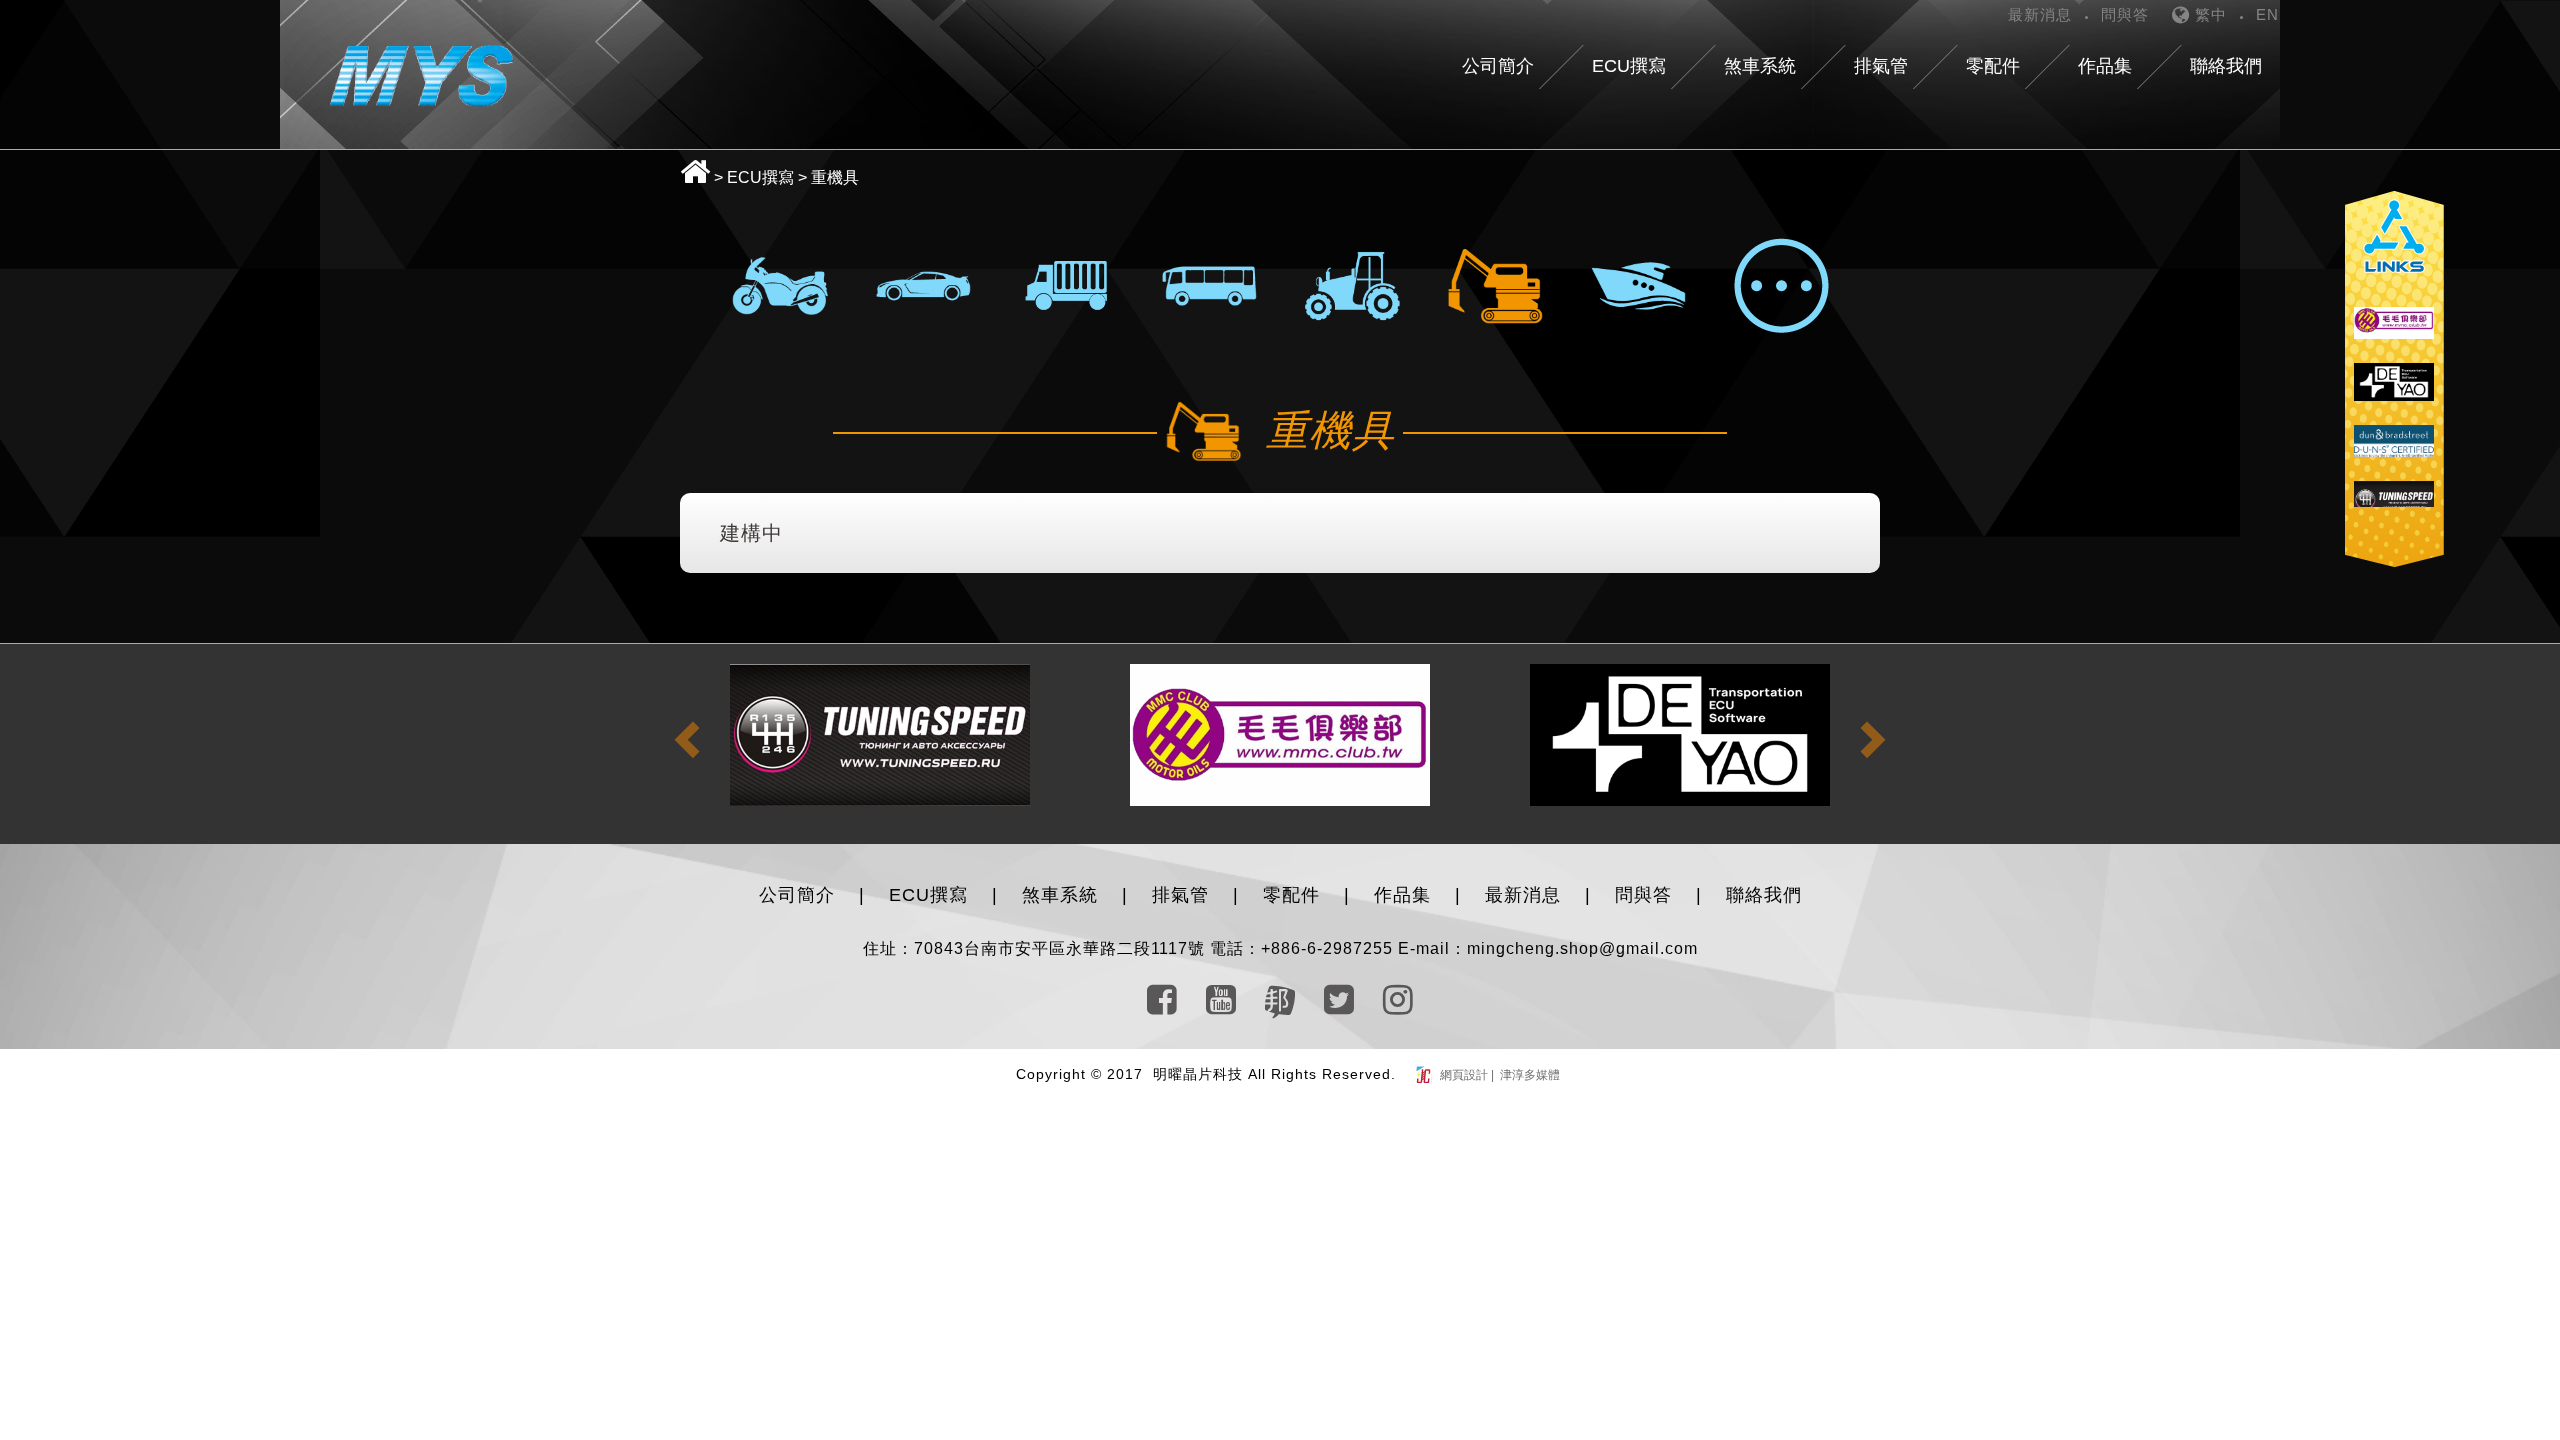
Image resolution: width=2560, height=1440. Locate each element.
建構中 (751, 533)
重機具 (835, 177)
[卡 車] (1066, 285)
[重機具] (1495, 285)
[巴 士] (1209, 285)
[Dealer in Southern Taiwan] (1280, 734)
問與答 (2125, 14)
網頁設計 (1465, 1075)
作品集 (1402, 895)
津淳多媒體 (1528, 1075)
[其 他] (1781, 285)
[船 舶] (1638, 285)
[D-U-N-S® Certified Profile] (2394, 393)
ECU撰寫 (760, 177)
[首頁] (421, 73)
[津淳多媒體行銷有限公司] (1425, 1075)
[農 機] (1352, 285)
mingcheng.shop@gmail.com (1582, 948)
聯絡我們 (1764, 895)
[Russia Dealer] (2394, 451)
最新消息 (2040, 14)
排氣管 (1180, 895)
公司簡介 (797, 895)
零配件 (1291, 895)
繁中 (2208, 14)
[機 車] (780, 285)
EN (2267, 14)
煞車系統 (1060, 895)
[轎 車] (923, 285)
